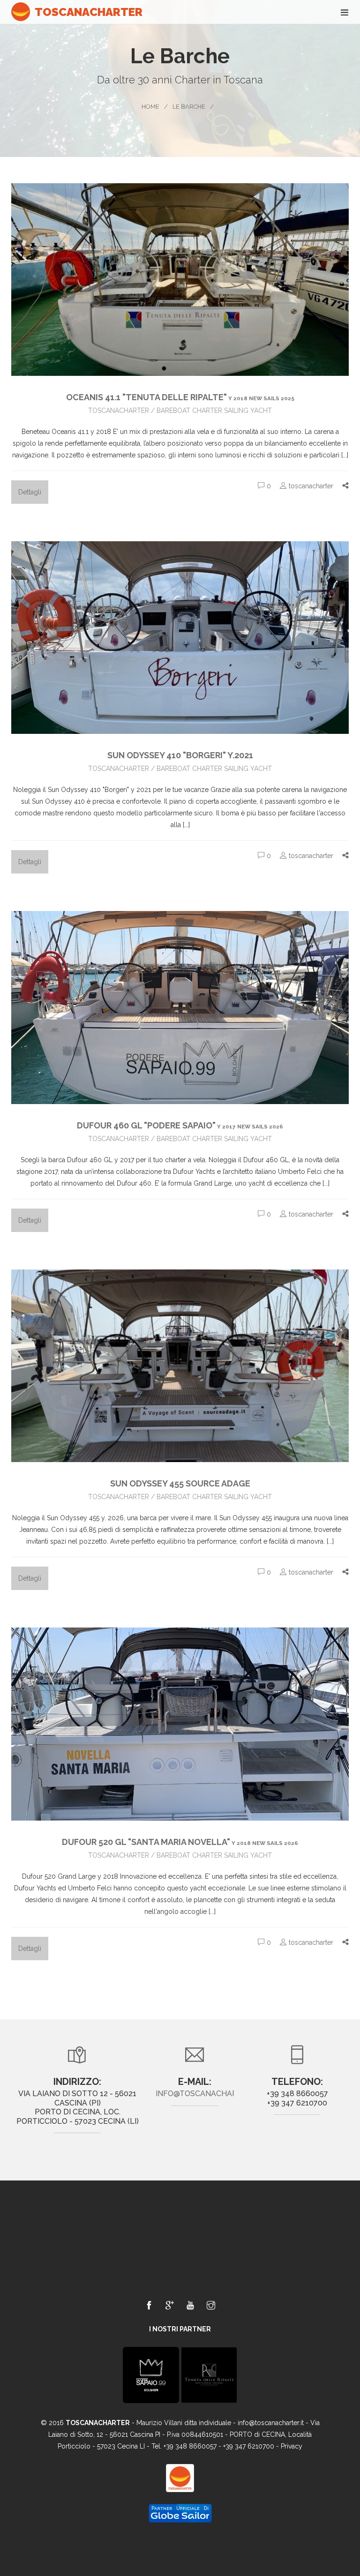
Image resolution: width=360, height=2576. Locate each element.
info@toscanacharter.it (208, 2094)
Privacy (292, 2446)
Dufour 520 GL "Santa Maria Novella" (180, 1842)
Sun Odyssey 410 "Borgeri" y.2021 (180, 755)
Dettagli (30, 492)
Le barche (189, 107)
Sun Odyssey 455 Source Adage (180, 1483)
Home (150, 107)
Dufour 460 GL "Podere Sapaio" (180, 1125)
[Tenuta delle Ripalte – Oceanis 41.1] (209, 2374)
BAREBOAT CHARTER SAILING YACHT (214, 411)
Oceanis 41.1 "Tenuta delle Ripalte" (180, 397)
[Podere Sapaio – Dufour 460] (151, 2374)
